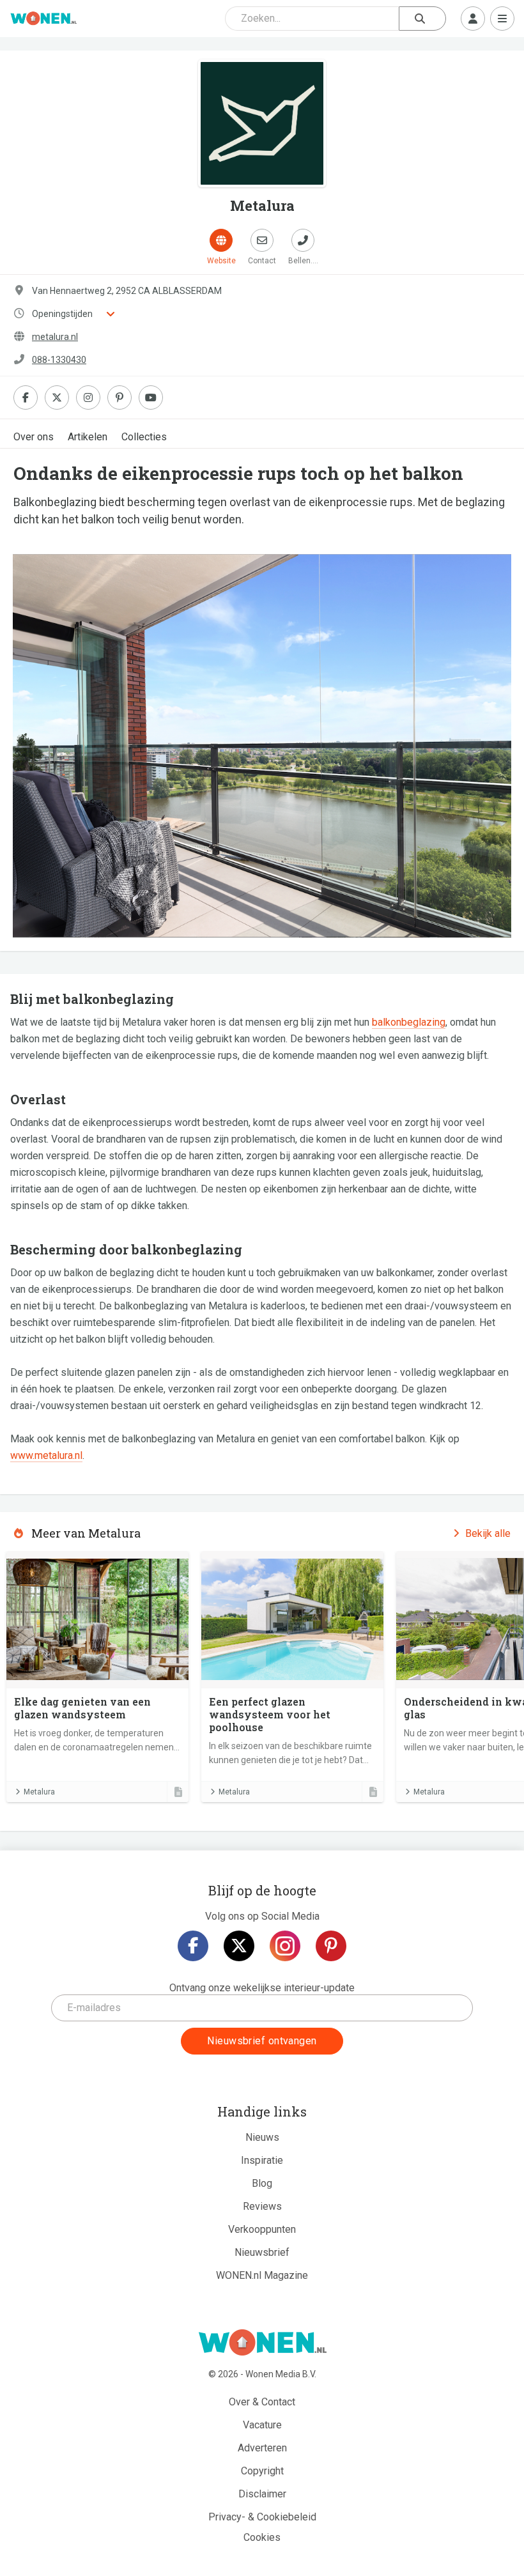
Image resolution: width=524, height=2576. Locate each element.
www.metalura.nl (46, 1455)
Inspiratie (262, 2160)
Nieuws (262, 2137)
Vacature (262, 2425)
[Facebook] (193, 1946)
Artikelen (88, 437)
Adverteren (262, 2448)
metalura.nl (55, 337)
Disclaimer (262, 2494)
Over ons (34, 437)
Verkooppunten (262, 2229)
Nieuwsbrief (262, 2252)
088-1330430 (59, 360)
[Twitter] (239, 1946)
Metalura (39, 1792)
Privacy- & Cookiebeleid (262, 2517)
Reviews (262, 2206)
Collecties (144, 437)
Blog (262, 2183)
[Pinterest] (331, 1946)
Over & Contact (262, 2402)
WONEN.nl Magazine (262, 2275)
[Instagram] (285, 1946)
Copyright (262, 2471)
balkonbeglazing (409, 1022)
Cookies (262, 2537)
